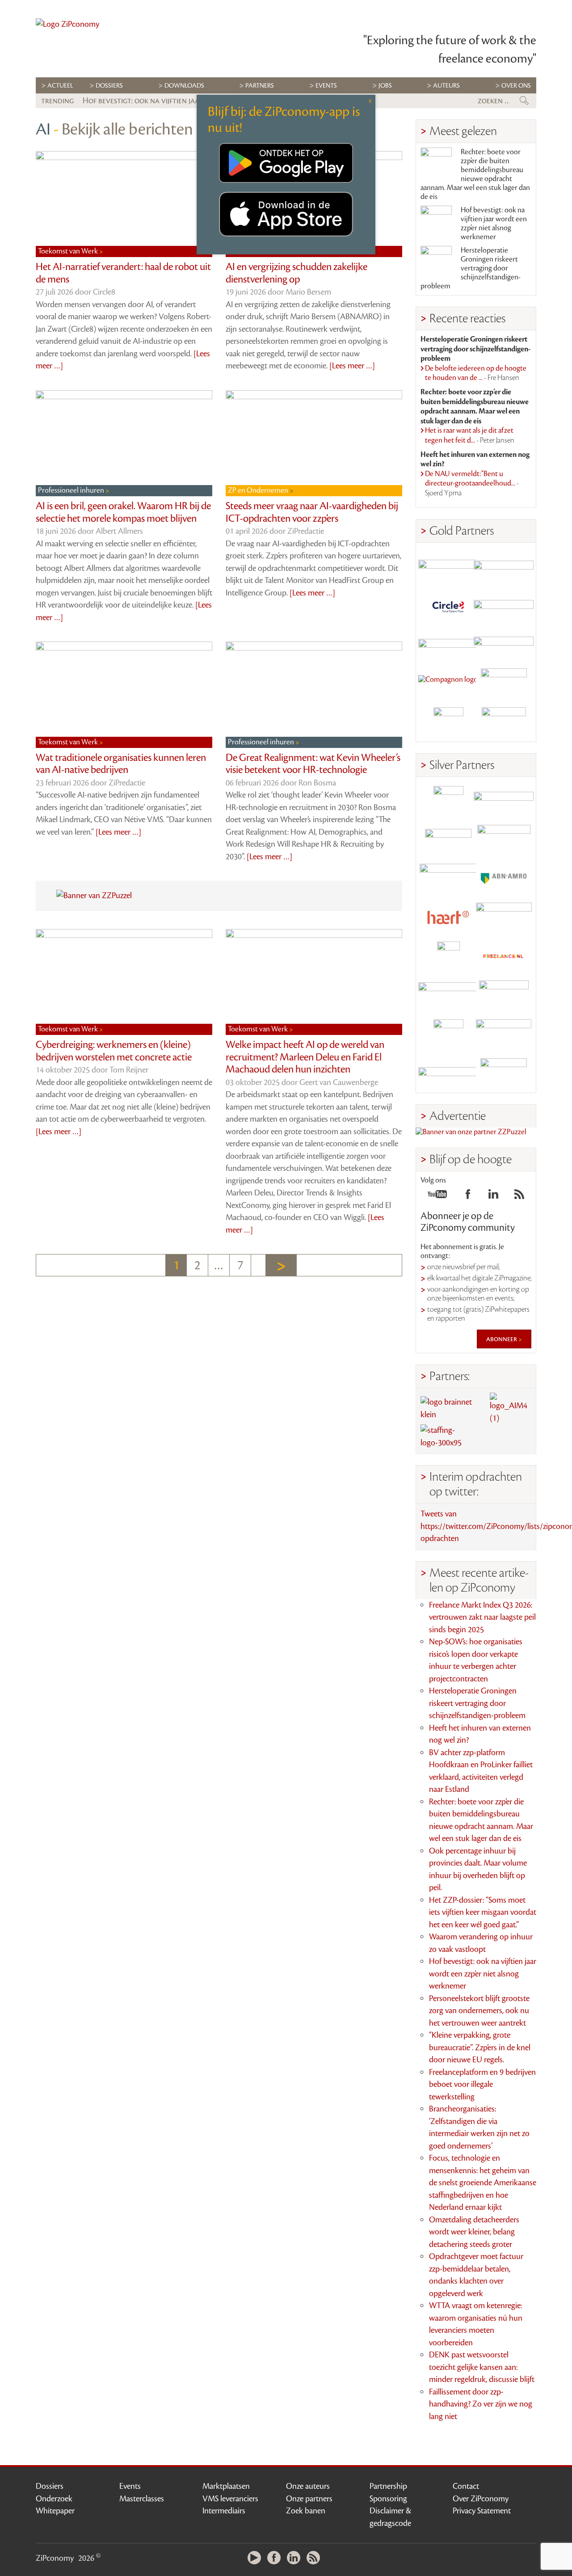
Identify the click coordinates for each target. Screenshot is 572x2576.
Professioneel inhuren (72, 490)
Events (130, 2486)
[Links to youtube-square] (437, 1197)
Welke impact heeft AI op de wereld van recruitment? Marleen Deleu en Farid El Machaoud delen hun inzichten (305, 1057)
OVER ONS (516, 86)
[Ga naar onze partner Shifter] (448, 879)
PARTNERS (260, 86)
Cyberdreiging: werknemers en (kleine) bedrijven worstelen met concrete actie (114, 1051)
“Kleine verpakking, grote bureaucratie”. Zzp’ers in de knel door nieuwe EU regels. (480, 2047)
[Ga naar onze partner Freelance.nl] (504, 956)
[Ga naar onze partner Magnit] (448, 644)
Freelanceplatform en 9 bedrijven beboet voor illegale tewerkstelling (482, 2084)
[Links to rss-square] (519, 1197)
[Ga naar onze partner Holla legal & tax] (504, 918)
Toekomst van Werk (69, 251)
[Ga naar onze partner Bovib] (504, 644)
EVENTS (326, 86)
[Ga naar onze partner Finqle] (448, 567)
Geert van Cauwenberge (339, 1082)
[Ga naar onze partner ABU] (504, 995)
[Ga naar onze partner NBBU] (448, 995)
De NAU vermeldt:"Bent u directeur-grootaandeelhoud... (472, 484)
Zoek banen (306, 2511)
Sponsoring (388, 2499)
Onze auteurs (308, 2486)
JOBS (385, 86)
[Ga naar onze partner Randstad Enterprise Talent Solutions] (448, 801)
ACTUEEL (60, 86)
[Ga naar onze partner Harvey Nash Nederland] (448, 722)
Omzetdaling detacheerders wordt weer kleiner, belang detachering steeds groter (474, 2232)
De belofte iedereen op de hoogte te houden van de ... (476, 373)
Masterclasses (142, 2499)
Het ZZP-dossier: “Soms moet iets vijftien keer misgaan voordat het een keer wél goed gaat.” (483, 1912)
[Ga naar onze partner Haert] (448, 918)
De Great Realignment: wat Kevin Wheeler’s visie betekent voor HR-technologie (313, 764)
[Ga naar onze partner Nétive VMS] (448, 956)
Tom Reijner (129, 1070)
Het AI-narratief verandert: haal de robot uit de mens (123, 273)
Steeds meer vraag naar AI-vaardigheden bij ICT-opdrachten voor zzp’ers (312, 512)
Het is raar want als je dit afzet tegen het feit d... (470, 435)
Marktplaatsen (226, 2486)
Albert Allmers (119, 531)
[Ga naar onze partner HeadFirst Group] (504, 683)
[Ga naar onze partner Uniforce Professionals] (504, 1034)
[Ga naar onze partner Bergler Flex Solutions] (448, 1073)
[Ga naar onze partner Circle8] (448, 606)
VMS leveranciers (230, 2499)
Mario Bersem (308, 292)
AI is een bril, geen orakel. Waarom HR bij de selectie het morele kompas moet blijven (123, 512)
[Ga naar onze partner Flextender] (504, 606)
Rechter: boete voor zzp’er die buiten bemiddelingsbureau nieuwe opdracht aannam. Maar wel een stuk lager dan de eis (475, 174)
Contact (466, 2486)
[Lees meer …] (352, 366)
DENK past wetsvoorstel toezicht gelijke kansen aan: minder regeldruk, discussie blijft (482, 2367)
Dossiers (109, 86)
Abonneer (502, 1339)
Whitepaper (55, 2511)
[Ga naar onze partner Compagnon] (448, 683)
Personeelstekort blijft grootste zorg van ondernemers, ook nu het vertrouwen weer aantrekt (479, 2011)
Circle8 (104, 292)
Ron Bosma (317, 783)
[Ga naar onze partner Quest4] (448, 840)
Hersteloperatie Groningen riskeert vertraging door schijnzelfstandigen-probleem (471, 268)
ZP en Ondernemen (259, 490)
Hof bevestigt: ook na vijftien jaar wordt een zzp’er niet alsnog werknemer (494, 224)
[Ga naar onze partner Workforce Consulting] (504, 840)
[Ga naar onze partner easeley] (504, 801)
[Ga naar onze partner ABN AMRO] (504, 879)
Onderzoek (54, 2499)
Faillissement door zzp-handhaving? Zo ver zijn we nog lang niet (481, 2404)
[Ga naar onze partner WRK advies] (504, 1073)
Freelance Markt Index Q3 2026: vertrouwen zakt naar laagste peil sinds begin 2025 (482, 1617)
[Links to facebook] (468, 1197)
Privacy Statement (482, 2511)
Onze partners (309, 2499)
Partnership (388, 2486)
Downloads (184, 86)
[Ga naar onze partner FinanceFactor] (504, 567)
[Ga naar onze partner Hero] (504, 722)
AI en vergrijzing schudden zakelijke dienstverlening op (297, 273)
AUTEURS (446, 86)
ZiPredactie (306, 531)
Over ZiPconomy (481, 2499)
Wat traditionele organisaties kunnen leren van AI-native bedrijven (121, 764)
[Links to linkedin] (493, 1197)
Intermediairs (224, 2511)
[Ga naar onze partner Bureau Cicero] (448, 1034)
